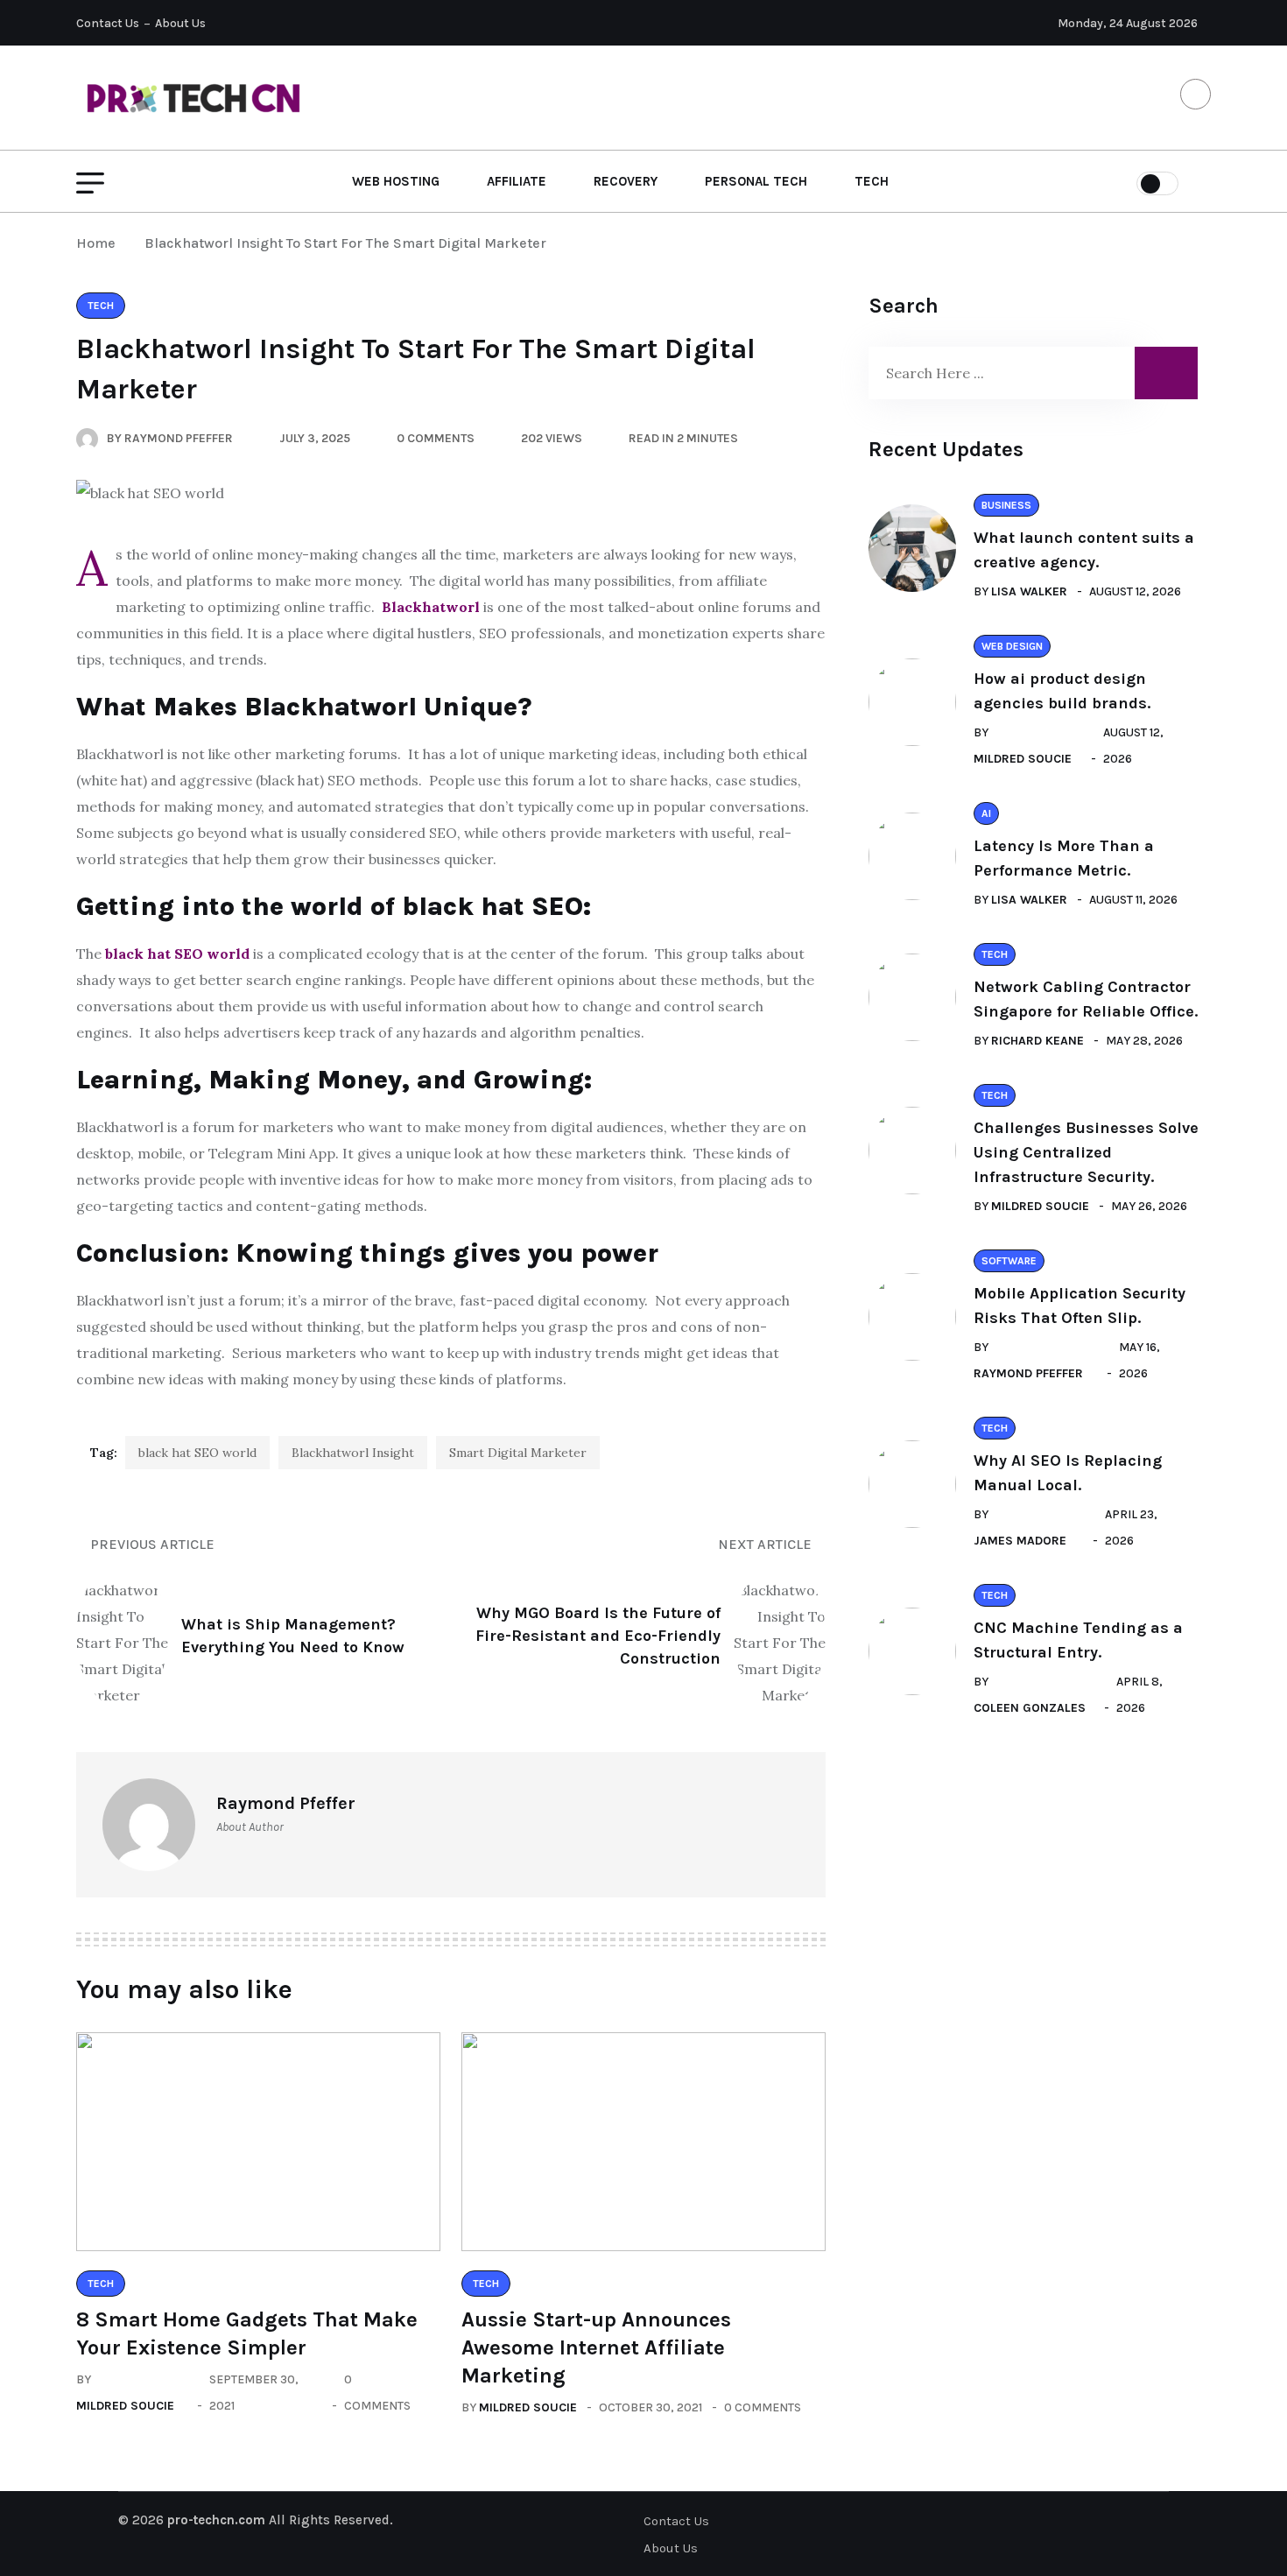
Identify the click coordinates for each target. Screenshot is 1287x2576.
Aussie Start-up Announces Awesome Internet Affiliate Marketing (596, 2347)
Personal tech (756, 181)
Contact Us (108, 23)
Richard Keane (1037, 1041)
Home (99, 243)
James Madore (1020, 1541)
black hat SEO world (197, 1453)
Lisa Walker (1029, 591)
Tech (872, 181)
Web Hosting (396, 181)
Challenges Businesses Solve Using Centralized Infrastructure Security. (1086, 1152)
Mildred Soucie (125, 2406)
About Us (180, 23)
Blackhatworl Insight (353, 1453)
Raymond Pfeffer (1028, 1373)
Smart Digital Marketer (518, 1453)
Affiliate (517, 181)
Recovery (626, 181)
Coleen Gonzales (1030, 1708)
